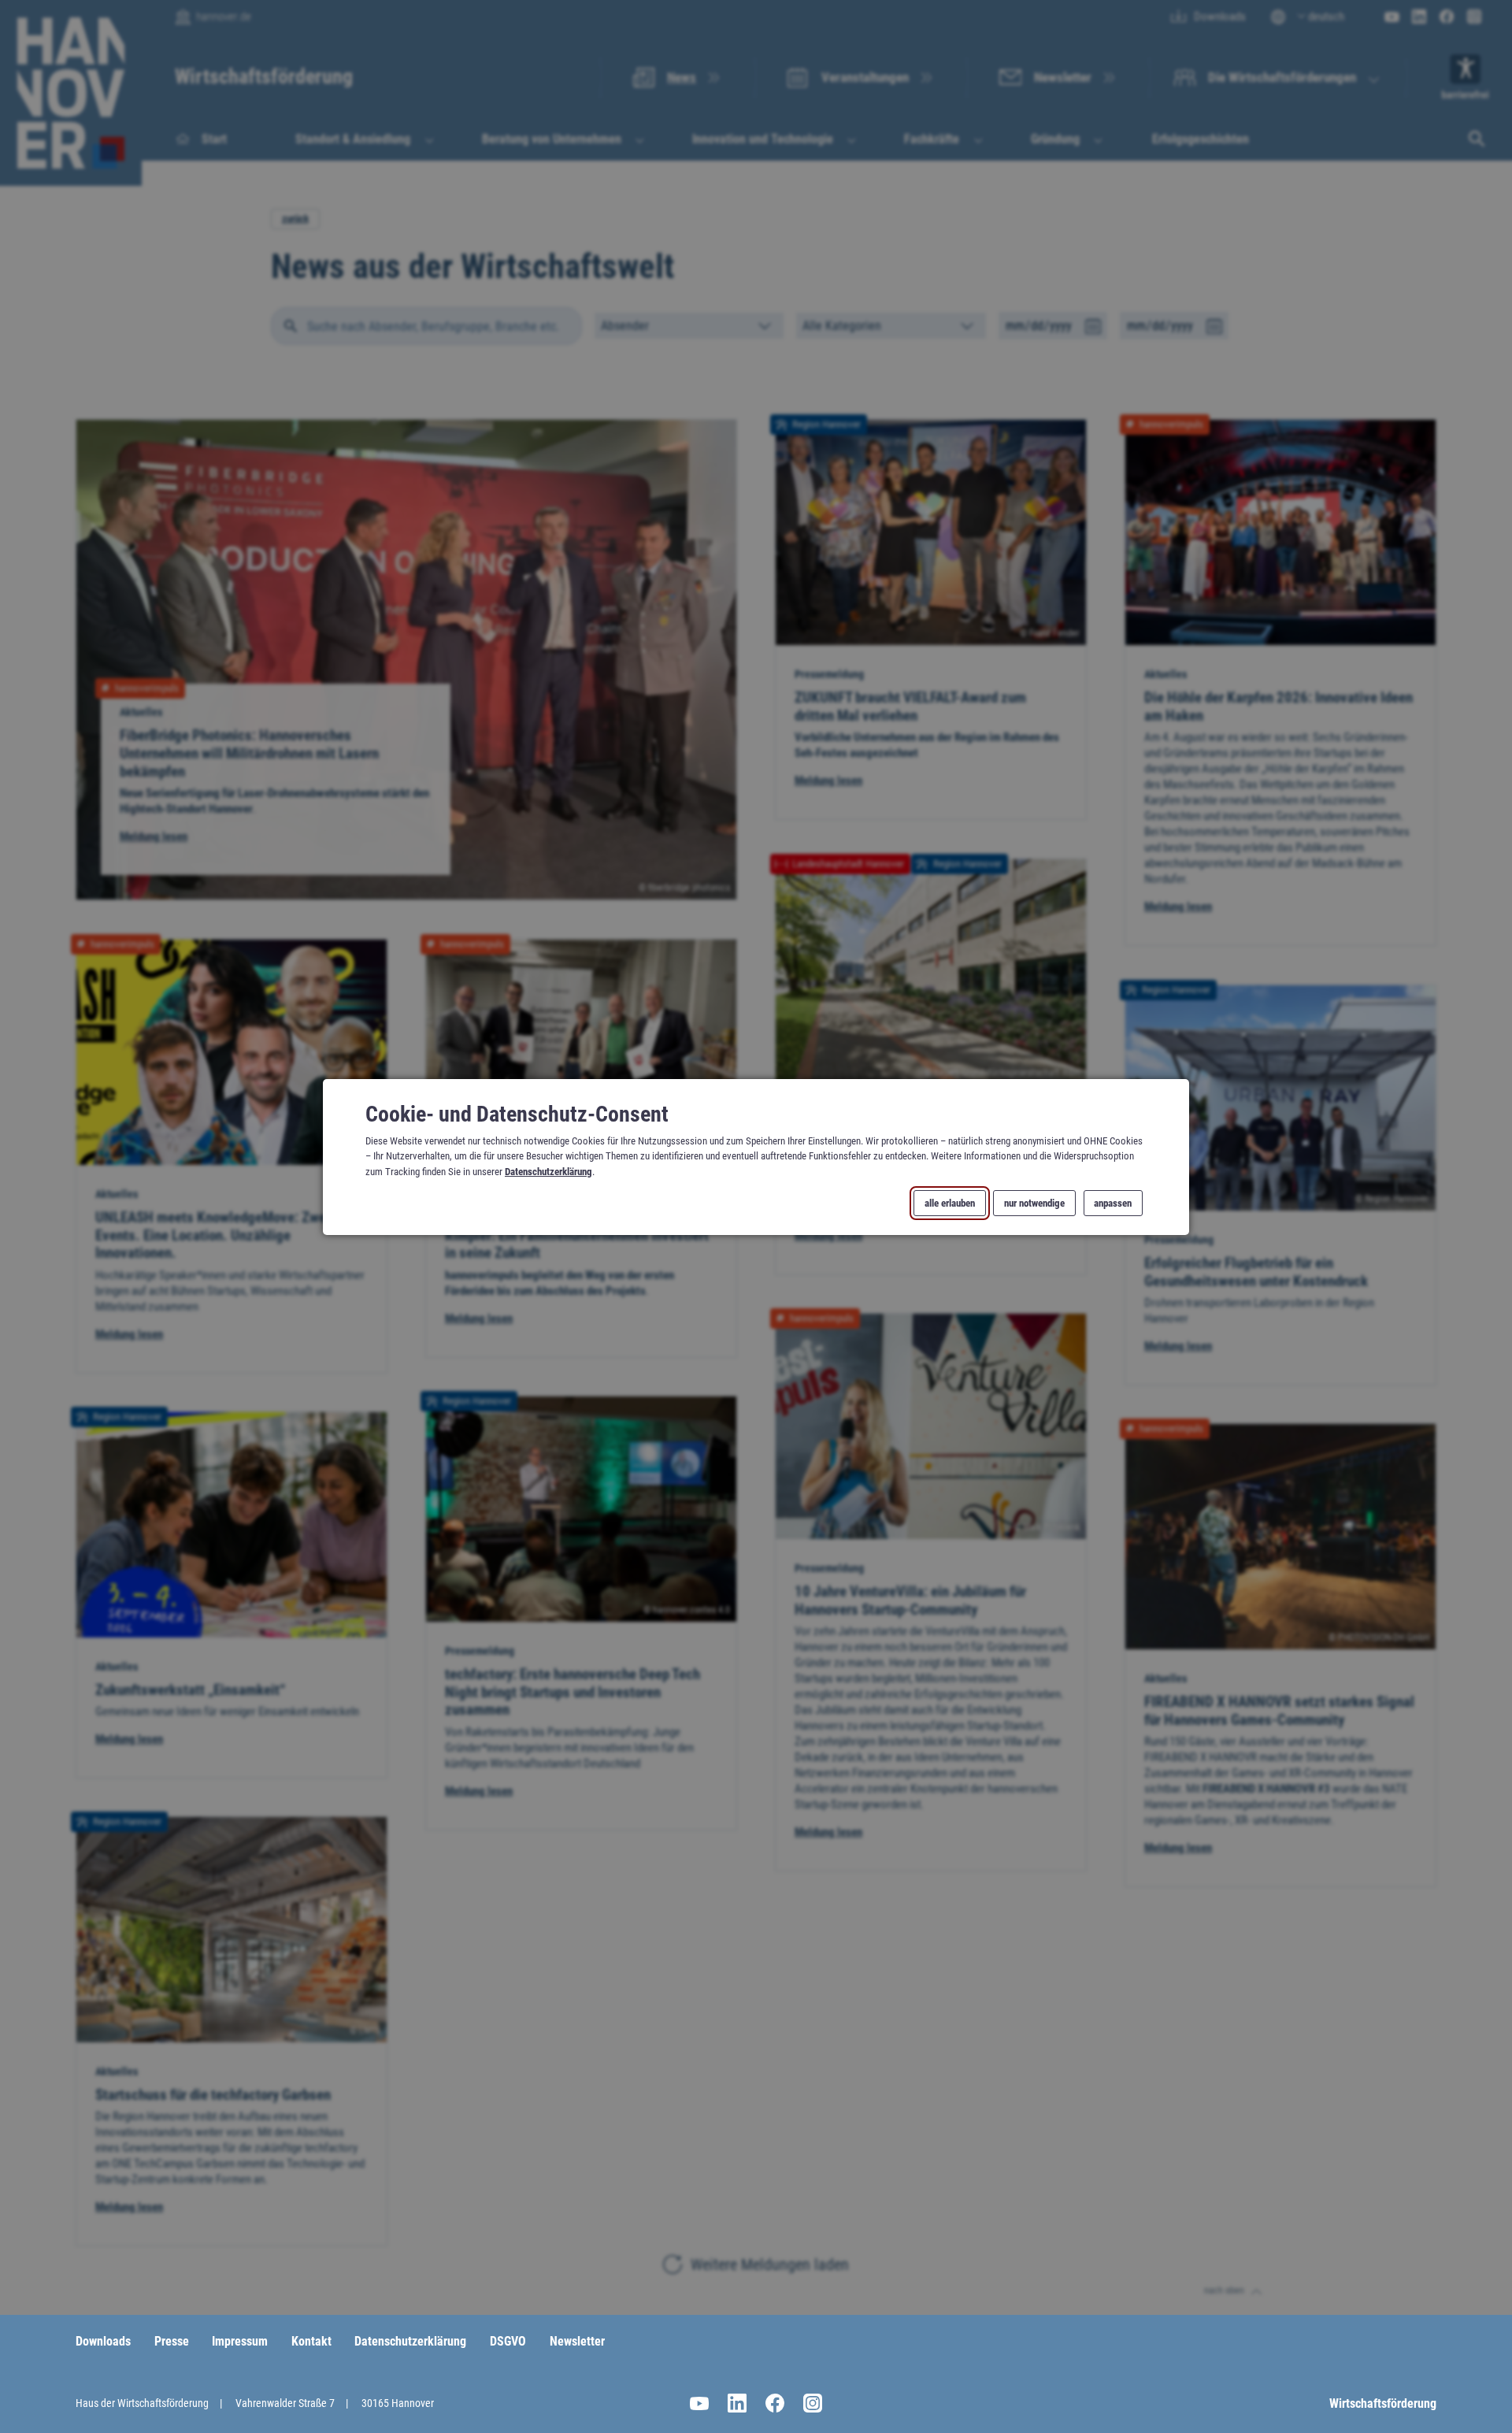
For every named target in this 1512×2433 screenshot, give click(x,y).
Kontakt (311, 2341)
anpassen (1113, 1204)
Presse (172, 2341)
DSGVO (508, 2341)
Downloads (103, 2341)
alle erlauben (950, 1204)
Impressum (240, 2341)
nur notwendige (1034, 1204)
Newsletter (577, 2341)
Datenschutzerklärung (548, 1172)
